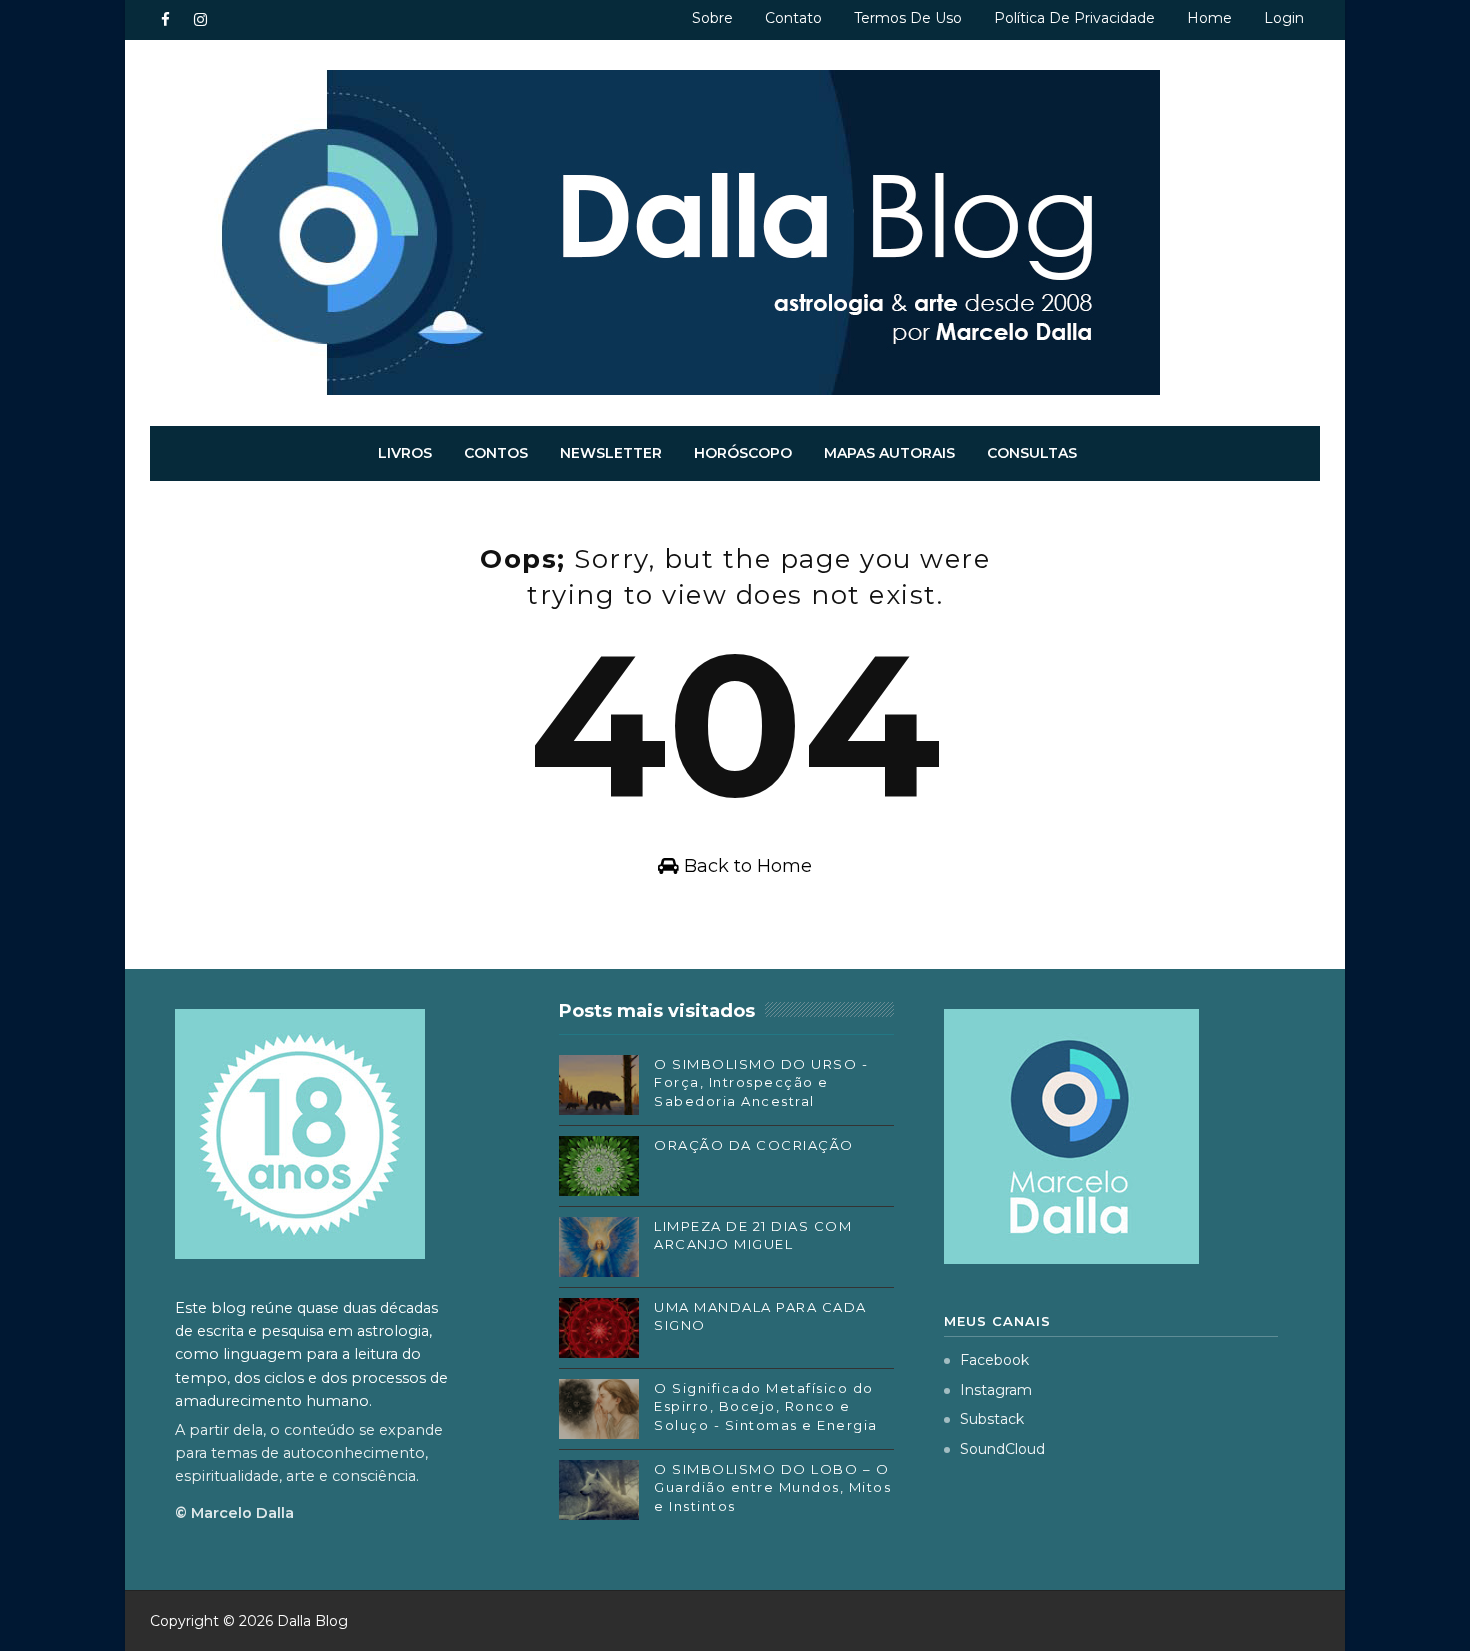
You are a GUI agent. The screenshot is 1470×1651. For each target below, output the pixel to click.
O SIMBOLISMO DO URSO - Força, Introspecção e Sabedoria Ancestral (761, 1082)
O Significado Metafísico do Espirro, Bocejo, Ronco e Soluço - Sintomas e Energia (766, 1406)
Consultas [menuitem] (1032, 453)
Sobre (712, 18)
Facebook (994, 1360)
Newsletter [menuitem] (611, 453)
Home (1209, 18)
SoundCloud (1002, 1449)
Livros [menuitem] (405, 453)
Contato (793, 18)
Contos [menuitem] (496, 453)
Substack (992, 1419)
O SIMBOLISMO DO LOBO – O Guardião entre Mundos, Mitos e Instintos (772, 1487)
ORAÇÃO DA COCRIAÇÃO (754, 1145)
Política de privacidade (1074, 18)
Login (1284, 18)
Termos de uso (908, 18)
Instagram (996, 1390)
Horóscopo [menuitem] (743, 453)
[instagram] (200, 20)
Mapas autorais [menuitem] (889, 453)
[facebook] (165, 20)
